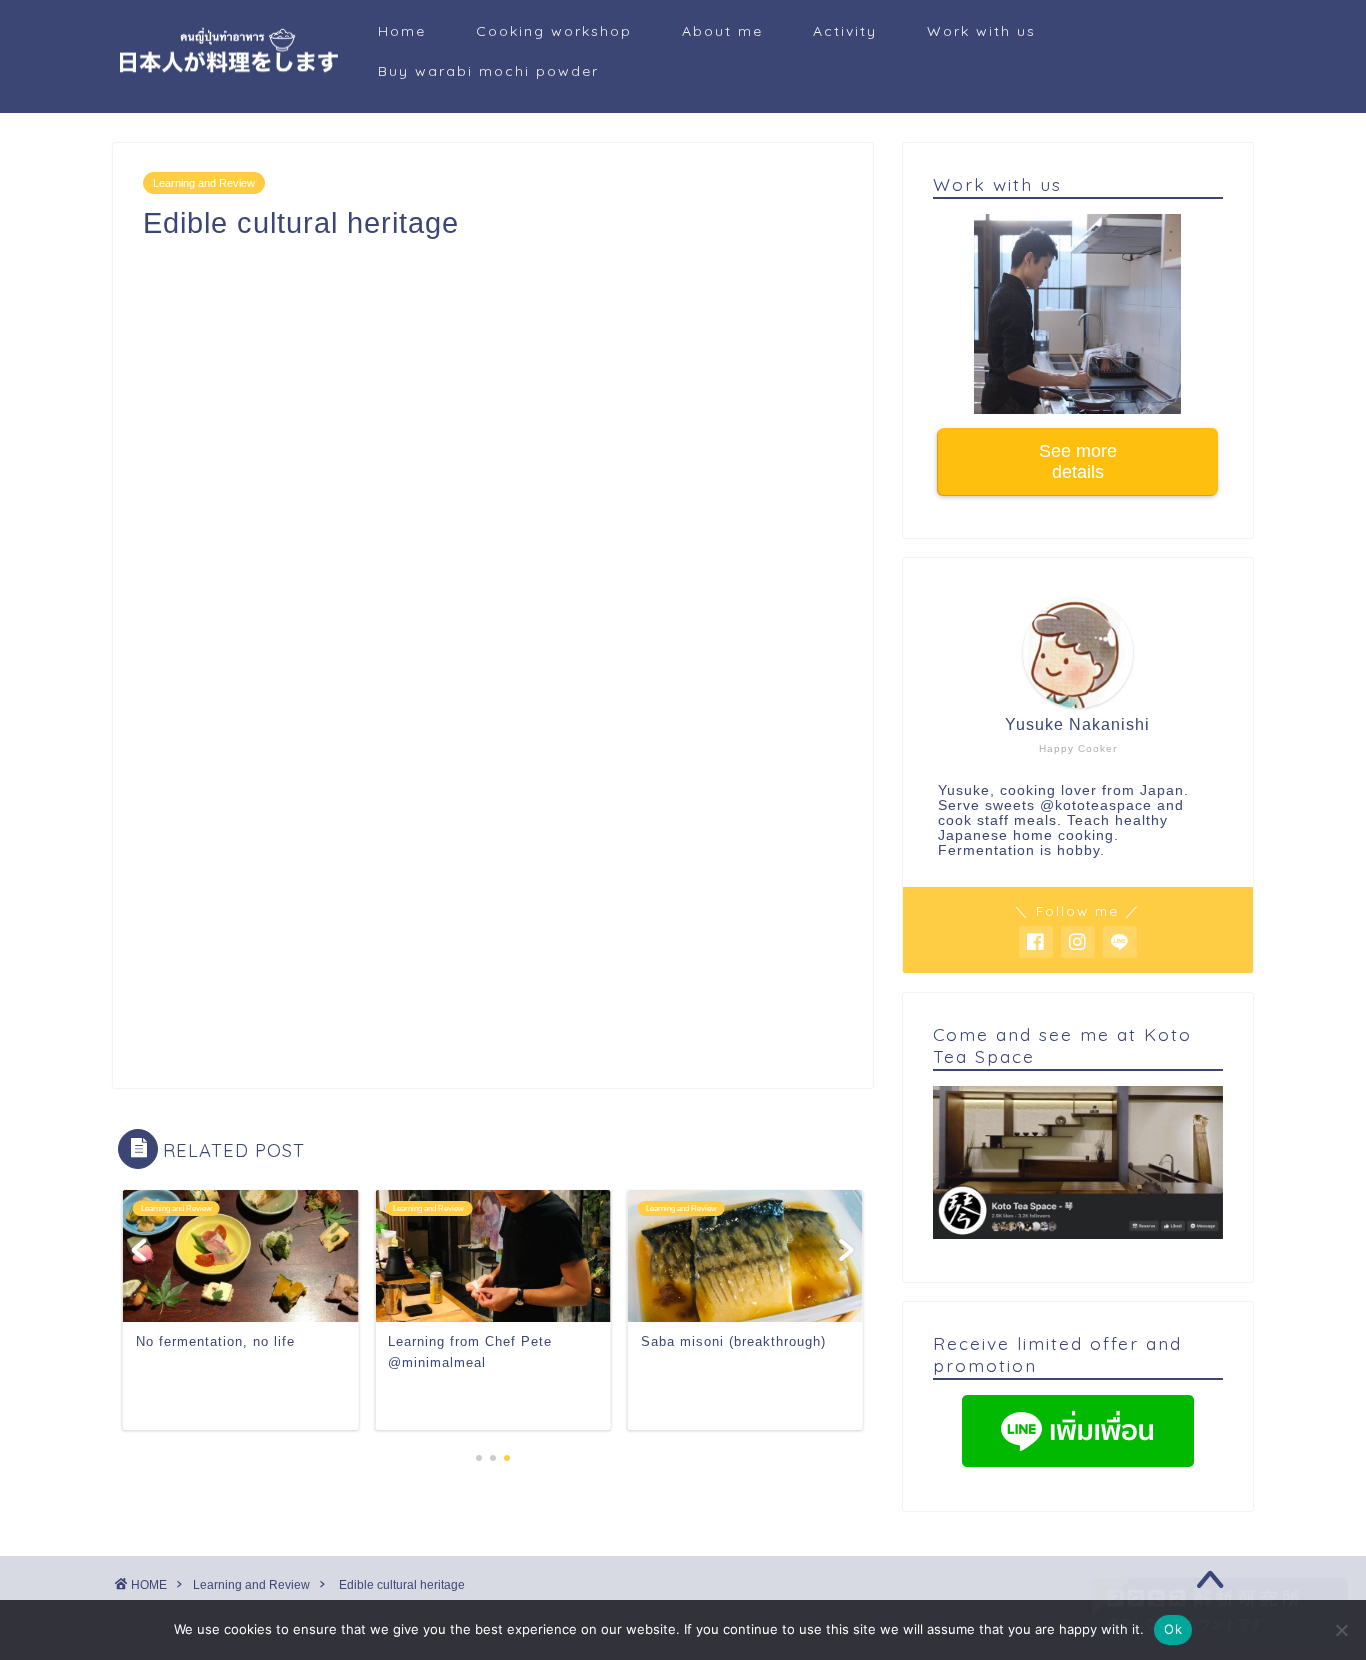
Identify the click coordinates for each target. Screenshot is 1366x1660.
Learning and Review (204, 183)
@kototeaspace (1096, 805)
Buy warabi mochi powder (488, 71)
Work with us (981, 31)
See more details (1078, 461)
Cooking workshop (554, 31)
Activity (845, 31)
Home (402, 31)
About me (722, 31)
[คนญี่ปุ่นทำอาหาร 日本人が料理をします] (228, 89)
